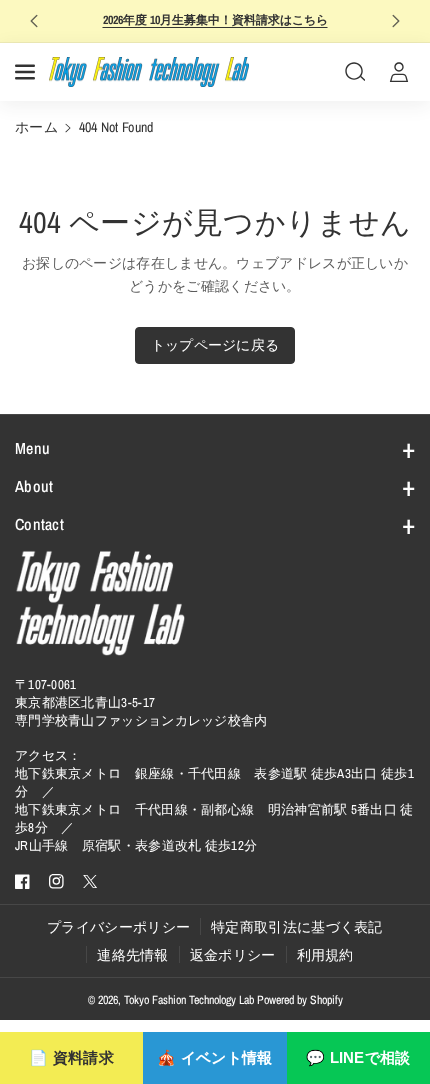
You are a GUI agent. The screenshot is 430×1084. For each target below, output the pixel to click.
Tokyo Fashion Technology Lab (189, 1000)
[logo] (100, 603)
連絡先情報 (133, 955)
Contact (39, 524)
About (34, 486)
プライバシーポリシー (118, 927)
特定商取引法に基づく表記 (297, 927)
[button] (27, 72)
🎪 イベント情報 (214, 1057)
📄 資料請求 (71, 1057)
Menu (32, 448)
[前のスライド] (34, 21)
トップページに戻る (215, 345)
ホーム (36, 127)
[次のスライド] (395, 21)
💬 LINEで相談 (358, 1057)
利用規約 (325, 955)
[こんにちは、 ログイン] (399, 72)
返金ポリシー (233, 955)
